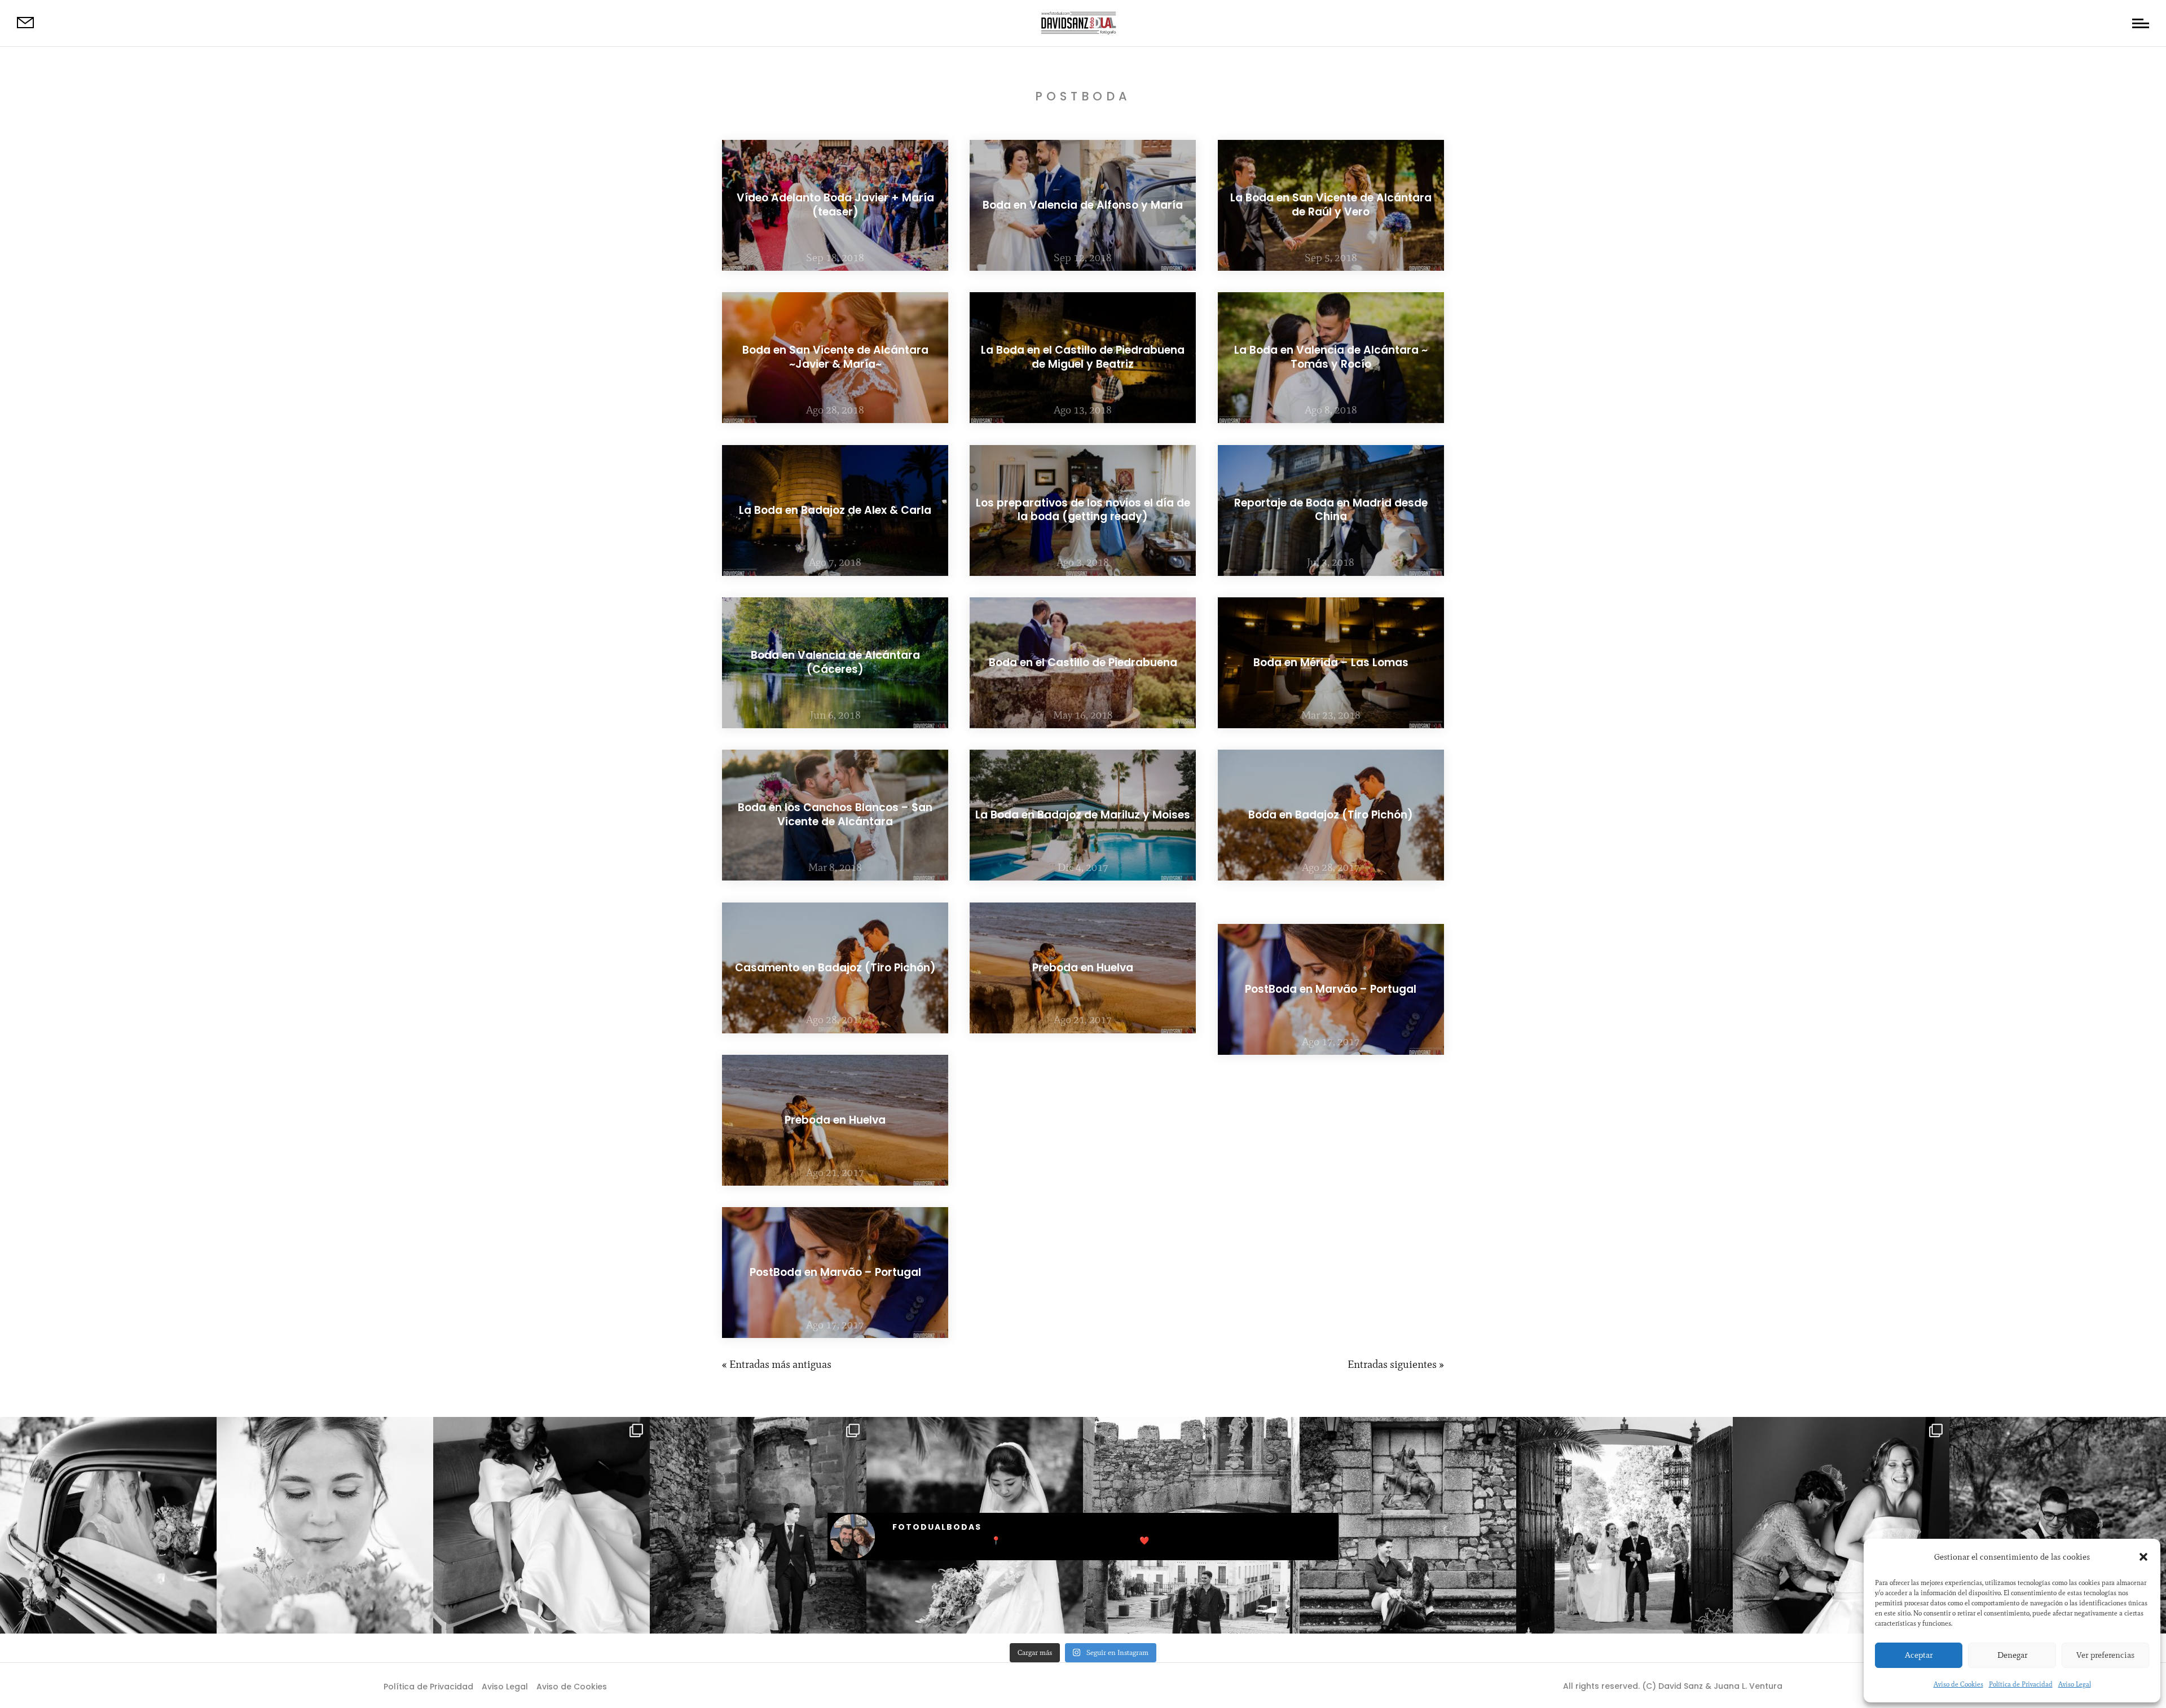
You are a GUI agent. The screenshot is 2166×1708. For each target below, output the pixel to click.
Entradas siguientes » (1396, 1364)
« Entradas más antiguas (777, 1364)
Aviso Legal (2075, 1684)
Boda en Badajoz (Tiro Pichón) (1331, 815)
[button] (2143, 1557)
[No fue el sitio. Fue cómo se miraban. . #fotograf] (2058, 1525)
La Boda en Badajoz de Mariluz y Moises (1083, 815)
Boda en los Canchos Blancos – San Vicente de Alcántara (835, 815)
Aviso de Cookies (1958, 1684)
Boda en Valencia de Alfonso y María (1083, 205)
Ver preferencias (2105, 1655)
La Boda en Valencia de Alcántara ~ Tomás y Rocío (1331, 358)
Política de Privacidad (2021, 1684)
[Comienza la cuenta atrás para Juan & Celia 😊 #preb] (1408, 1525)
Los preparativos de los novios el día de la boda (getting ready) (1083, 510)
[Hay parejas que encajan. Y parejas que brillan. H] (541, 1525)
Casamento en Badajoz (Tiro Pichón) (835, 967)
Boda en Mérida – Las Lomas (1331, 662)
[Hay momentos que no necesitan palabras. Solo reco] (325, 1525)
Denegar (2012, 1655)
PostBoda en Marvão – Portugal (835, 1272)
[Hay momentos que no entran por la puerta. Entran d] (1624, 1525)
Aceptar (1919, 1655)
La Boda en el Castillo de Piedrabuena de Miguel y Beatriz (1083, 358)
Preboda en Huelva (835, 1119)
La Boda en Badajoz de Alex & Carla (835, 510)
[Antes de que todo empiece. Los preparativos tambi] (1841, 1525)
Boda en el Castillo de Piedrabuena (1083, 662)
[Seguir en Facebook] (1060, 1685)
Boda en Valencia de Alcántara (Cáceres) (835, 662)
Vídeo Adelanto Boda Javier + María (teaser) (835, 205)
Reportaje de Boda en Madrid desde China (1331, 510)
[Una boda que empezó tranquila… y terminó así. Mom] (758, 1525)
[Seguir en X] (1083, 1685)
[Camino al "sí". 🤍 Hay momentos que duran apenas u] (108, 1525)
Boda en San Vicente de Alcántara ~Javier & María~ (835, 358)
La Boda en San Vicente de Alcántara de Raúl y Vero (1331, 205)
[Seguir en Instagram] (1106, 1685)
